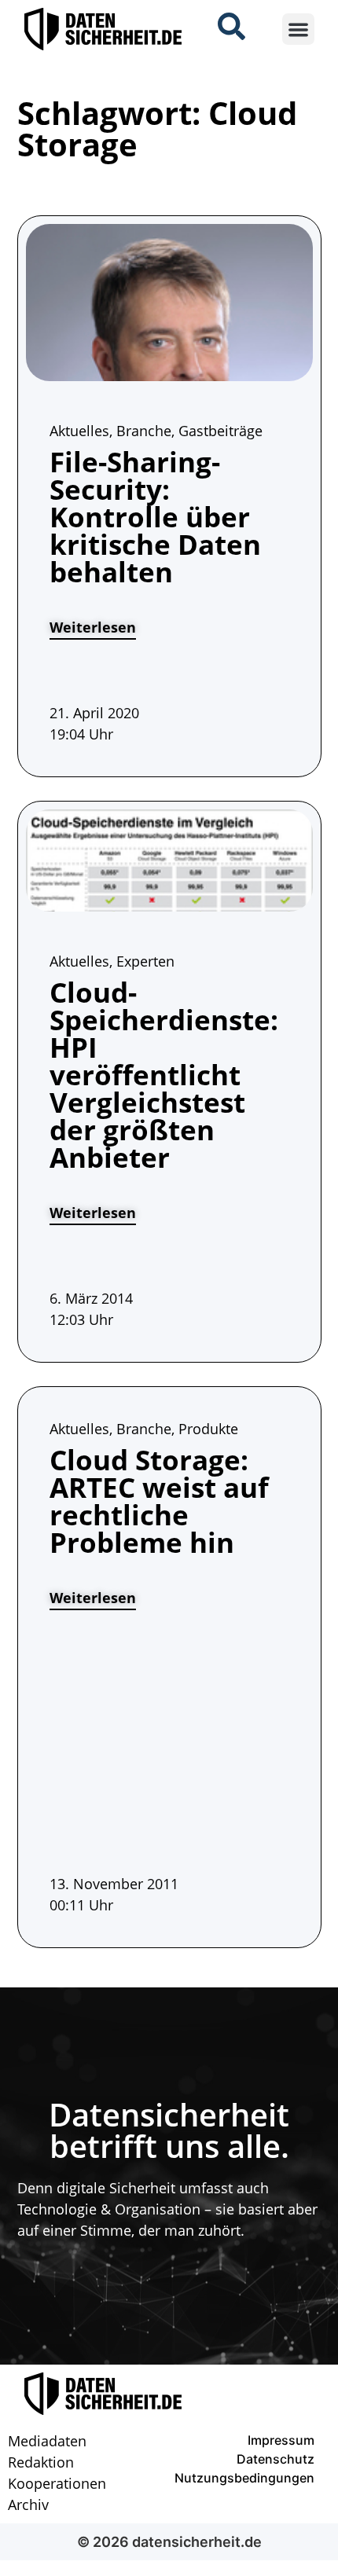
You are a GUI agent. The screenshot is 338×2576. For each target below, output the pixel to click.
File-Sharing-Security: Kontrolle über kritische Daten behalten (155, 517)
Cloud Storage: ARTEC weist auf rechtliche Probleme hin (159, 1501)
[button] (298, 29)
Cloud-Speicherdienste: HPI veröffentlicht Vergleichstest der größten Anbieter (164, 1075)
